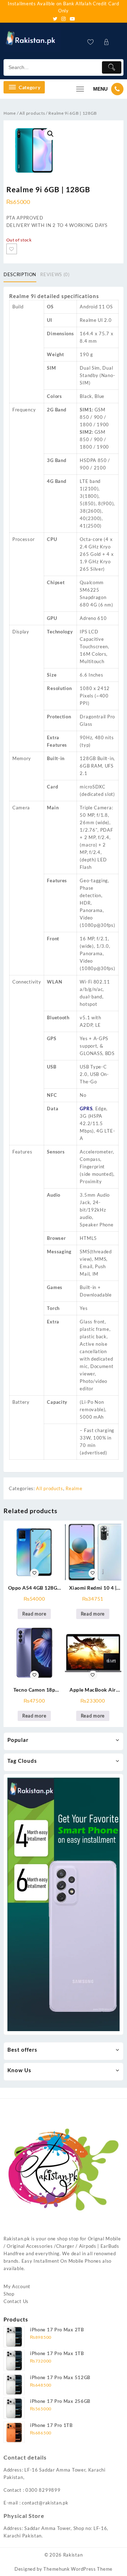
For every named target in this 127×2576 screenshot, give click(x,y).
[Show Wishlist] (93, 42)
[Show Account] (108, 42)
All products (32, 113)
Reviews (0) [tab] (55, 274)
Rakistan (73, 2555)
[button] (50, 134)
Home (10, 113)
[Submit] (112, 67)
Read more (34, 1614)
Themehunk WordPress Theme (78, 2569)
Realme (74, 1488)
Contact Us (16, 2301)
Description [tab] (20, 274)
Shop (9, 2294)
